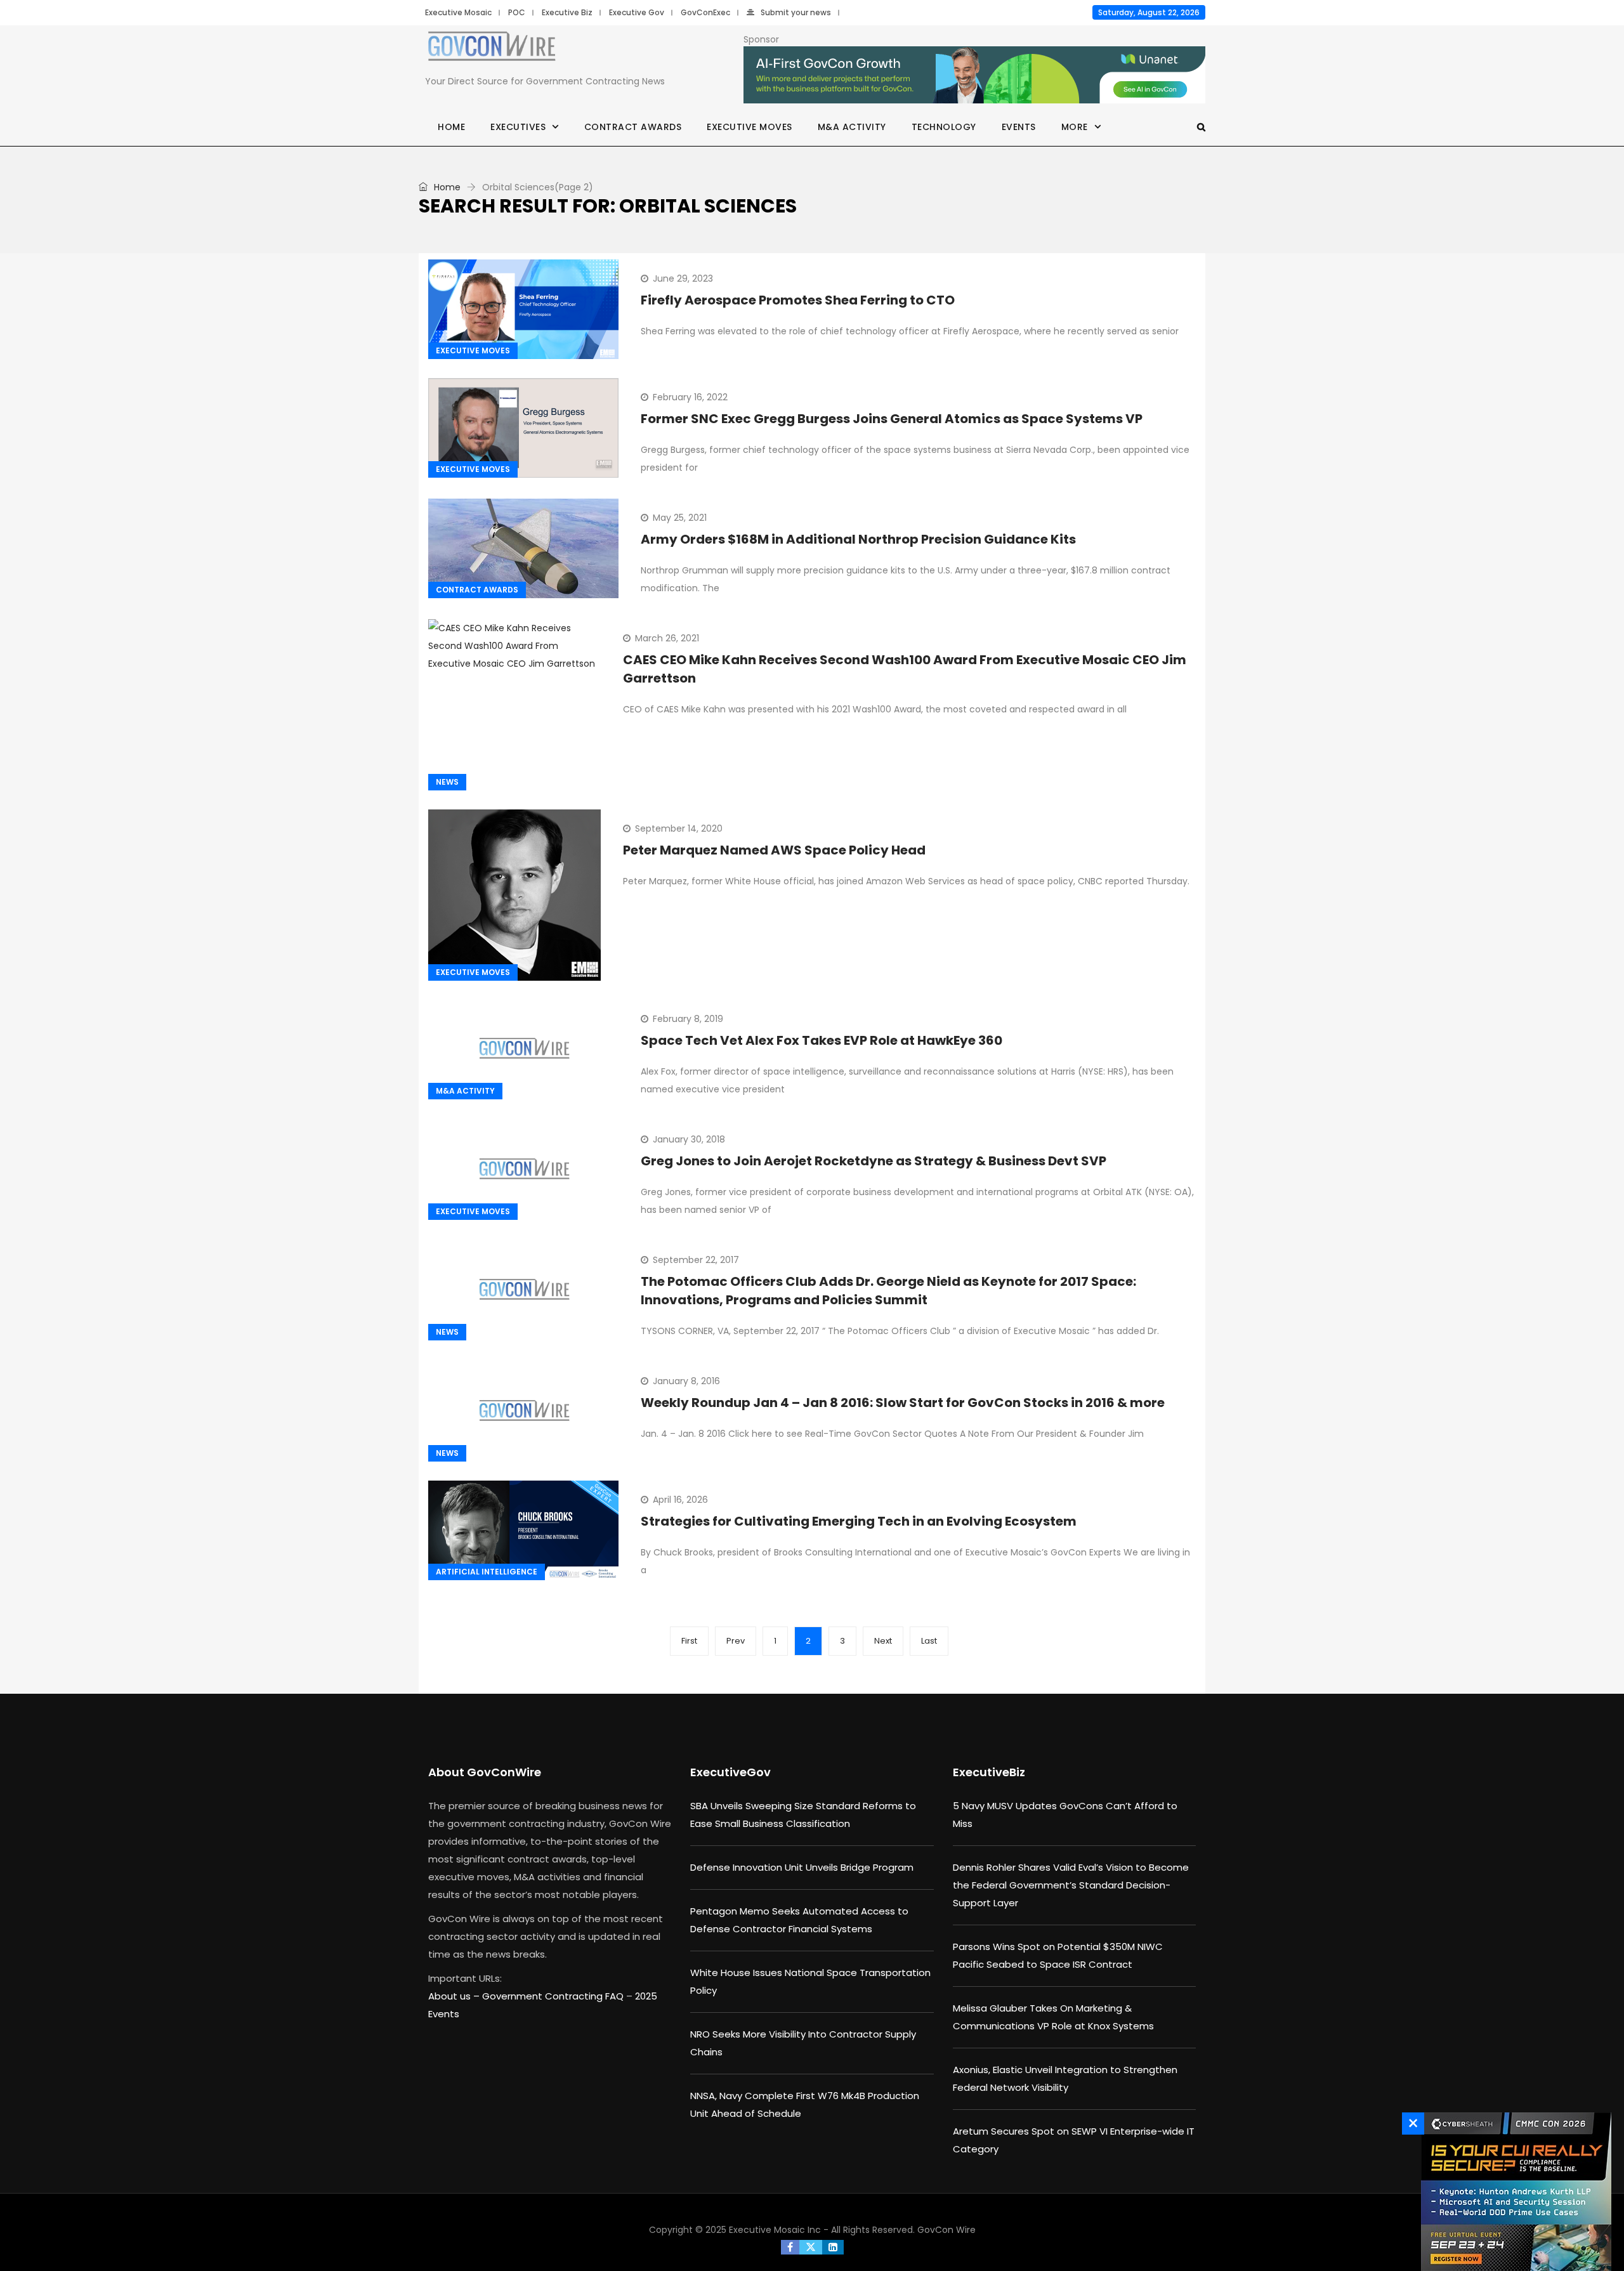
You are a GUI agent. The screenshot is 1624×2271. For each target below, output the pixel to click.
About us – (455, 1996)
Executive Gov (637, 12)
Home (451, 127)
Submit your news (796, 12)
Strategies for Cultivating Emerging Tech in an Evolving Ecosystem (859, 1521)
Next (883, 1641)
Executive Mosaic (458, 12)
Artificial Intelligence (487, 1572)
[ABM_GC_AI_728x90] (974, 75)
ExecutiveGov (730, 1772)
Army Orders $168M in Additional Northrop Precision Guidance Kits (858, 539)
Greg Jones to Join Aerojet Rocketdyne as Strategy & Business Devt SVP (874, 1161)
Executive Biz (567, 12)
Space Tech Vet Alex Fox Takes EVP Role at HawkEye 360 (822, 1040)
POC (517, 12)
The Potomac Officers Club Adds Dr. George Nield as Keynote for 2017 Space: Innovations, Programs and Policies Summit (888, 1291)
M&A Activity (852, 127)
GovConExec (705, 12)
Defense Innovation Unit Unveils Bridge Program (802, 1867)
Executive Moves (750, 127)
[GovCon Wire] (492, 49)
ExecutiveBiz (989, 1772)
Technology (944, 127)
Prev (736, 1641)
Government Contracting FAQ (554, 1996)
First (689, 1641)
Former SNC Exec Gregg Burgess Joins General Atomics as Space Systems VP (892, 419)
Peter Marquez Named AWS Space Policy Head (774, 850)
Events (1019, 127)
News (447, 782)
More (1075, 127)
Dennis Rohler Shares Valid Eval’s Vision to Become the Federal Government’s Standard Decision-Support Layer (1071, 1885)
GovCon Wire (946, 2230)
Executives (518, 127)
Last (929, 1641)
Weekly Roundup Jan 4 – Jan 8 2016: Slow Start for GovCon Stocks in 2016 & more (903, 1403)
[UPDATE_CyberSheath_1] (1513, 2192)
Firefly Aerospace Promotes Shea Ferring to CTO (798, 300)
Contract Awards (633, 127)
